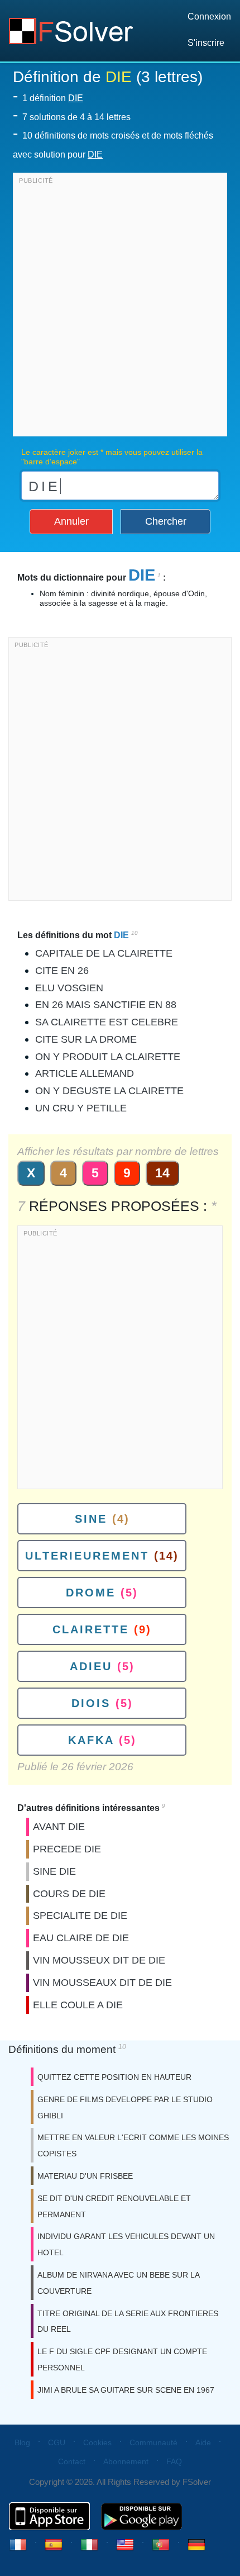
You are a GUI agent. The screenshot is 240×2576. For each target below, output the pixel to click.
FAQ (174, 2461)
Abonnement (126, 2461)
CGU (57, 2442)
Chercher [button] (166, 521)
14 (162, 1173)
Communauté (153, 2442)
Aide (203, 2442)
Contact (72, 2461)
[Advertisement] (120, 307)
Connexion (209, 16)
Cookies (97, 2442)
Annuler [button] (71, 521)
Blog (22, 2442)
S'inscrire (206, 43)
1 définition (53, 98)
